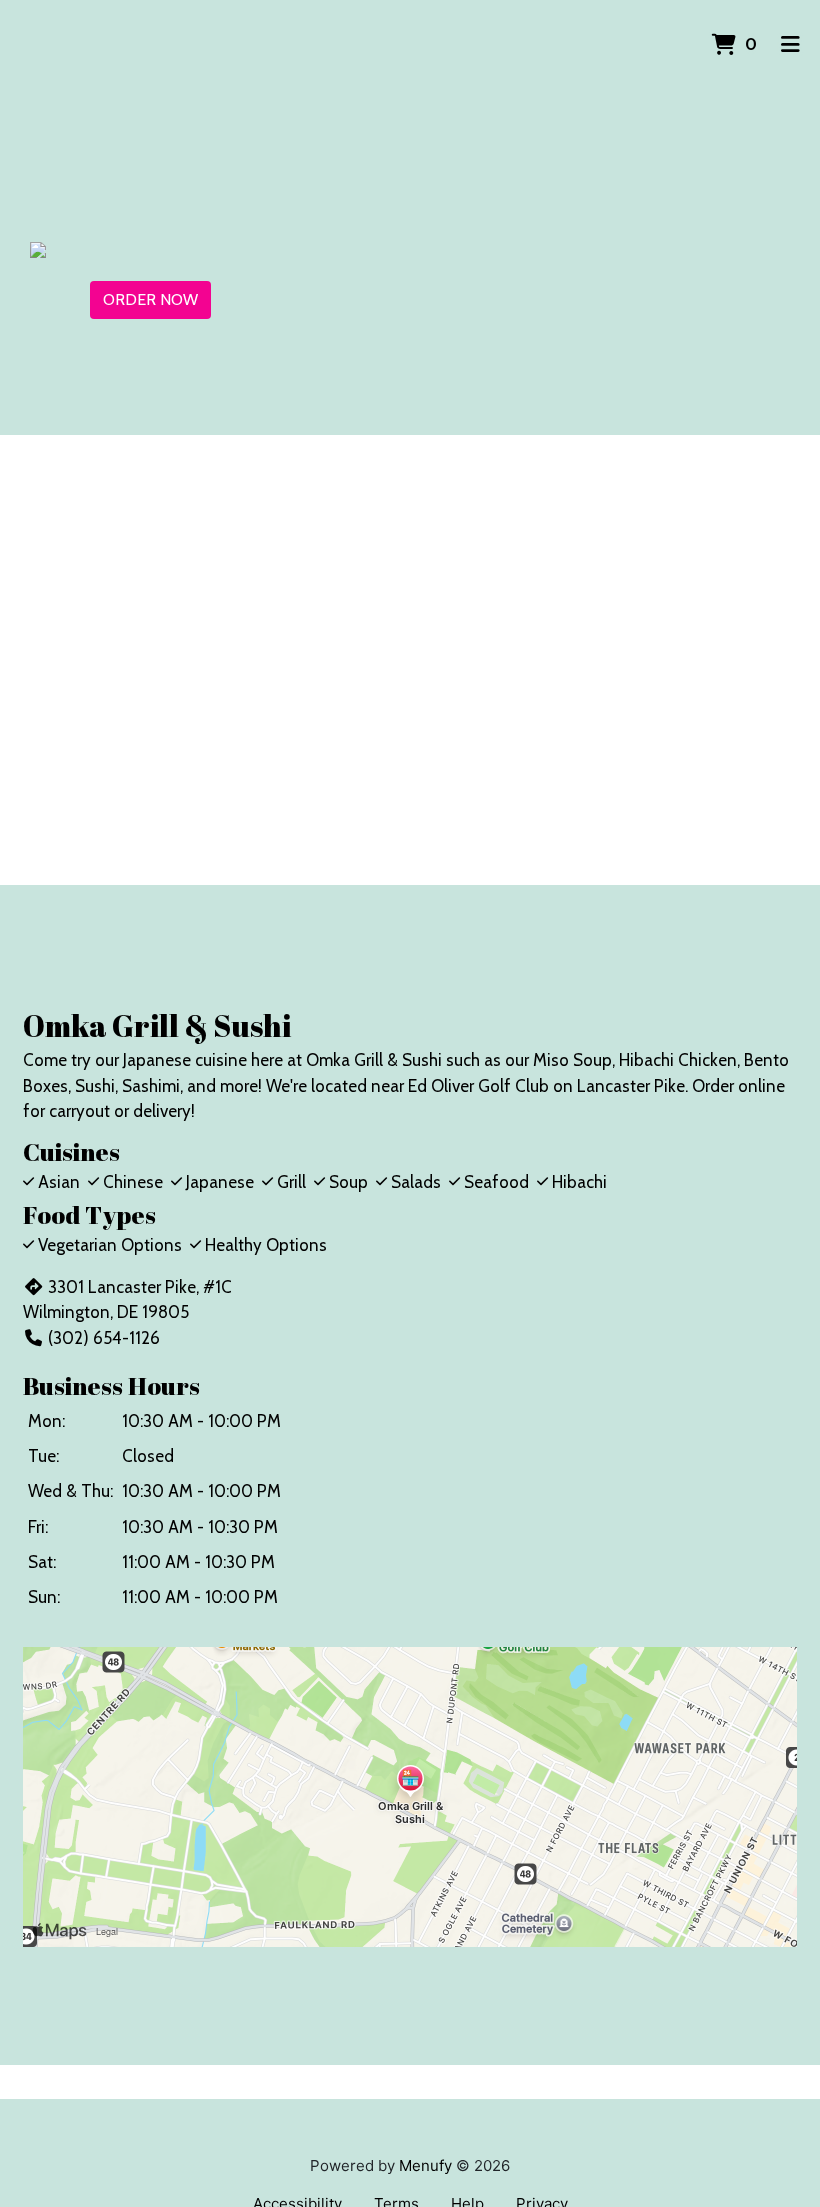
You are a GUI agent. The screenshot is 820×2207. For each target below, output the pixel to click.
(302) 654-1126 (104, 1338)
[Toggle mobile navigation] (790, 45)
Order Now (150, 299)
